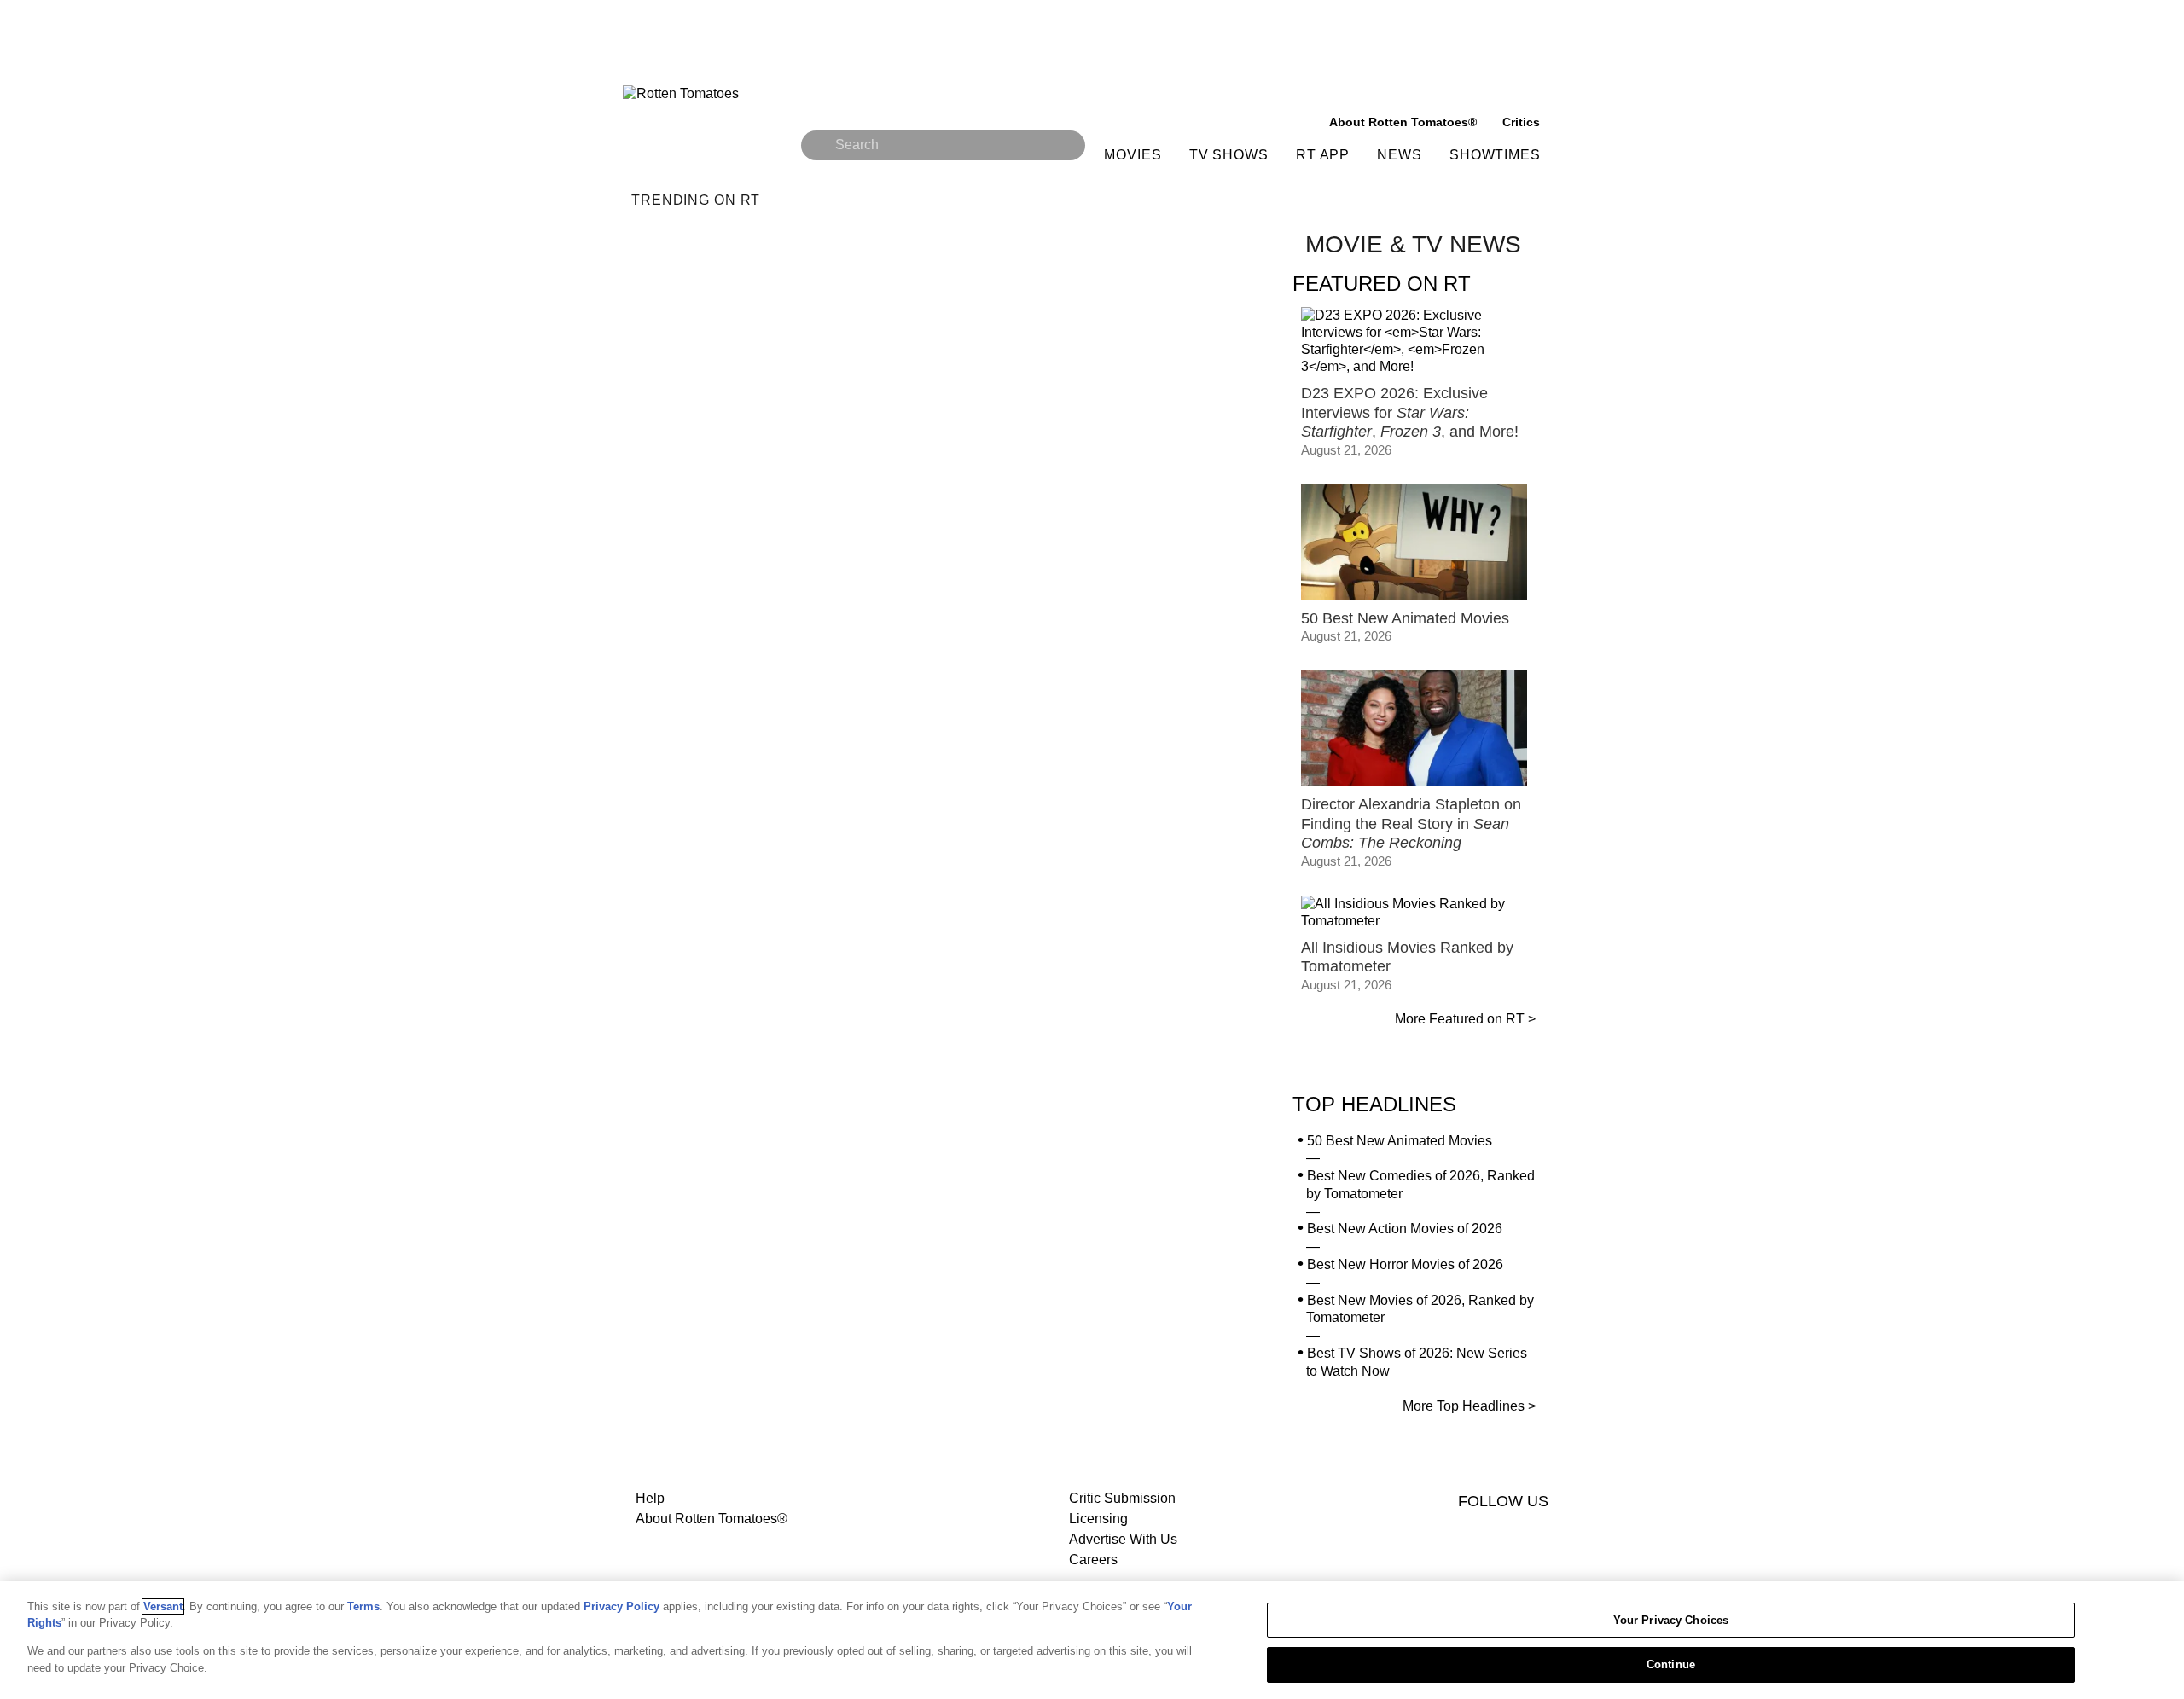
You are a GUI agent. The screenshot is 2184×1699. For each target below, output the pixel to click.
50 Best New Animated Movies (1400, 1141)
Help (650, 1498)
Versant (163, 1606)
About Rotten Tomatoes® (712, 1519)
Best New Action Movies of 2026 (1405, 1229)
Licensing (1098, 1519)
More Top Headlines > (1469, 1406)
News (1400, 155)
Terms (363, 1606)
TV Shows (1229, 155)
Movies (1133, 155)
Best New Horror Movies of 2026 (1405, 1264)
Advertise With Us (1123, 1539)
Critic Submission (1122, 1498)
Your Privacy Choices (1671, 1620)
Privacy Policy (622, 1606)
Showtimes (1495, 155)
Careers (1093, 1560)
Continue (1671, 1664)
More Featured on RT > (1465, 1019)
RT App (1323, 155)
